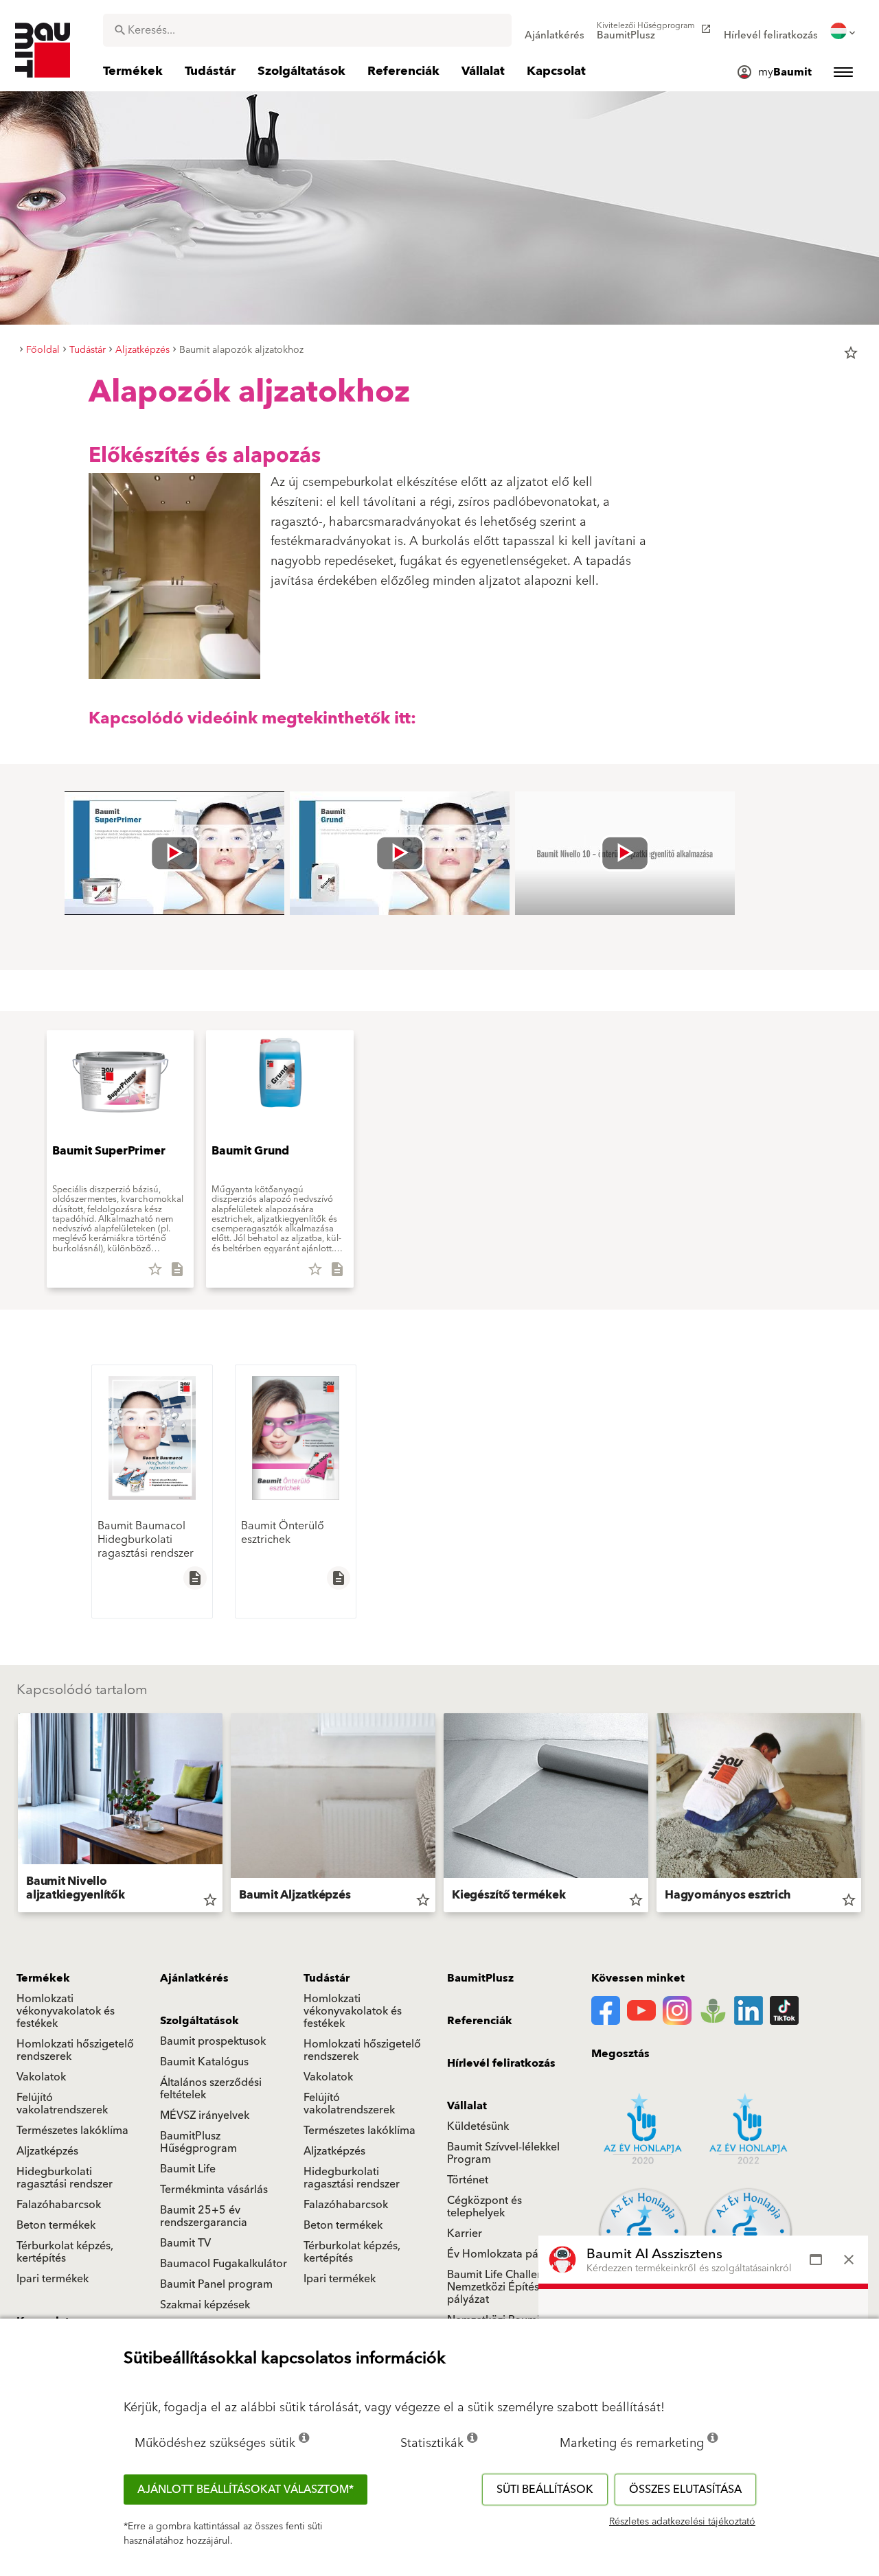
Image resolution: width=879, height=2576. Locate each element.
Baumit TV (185, 2243)
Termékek (43, 1978)
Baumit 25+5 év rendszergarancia (204, 2216)
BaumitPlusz (480, 1978)
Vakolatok (41, 2077)
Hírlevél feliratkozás (501, 2063)
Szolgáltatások (199, 2021)
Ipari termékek (53, 2279)
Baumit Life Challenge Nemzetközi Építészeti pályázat (502, 2287)
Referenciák (480, 2021)
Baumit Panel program (216, 2284)
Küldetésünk (478, 2126)
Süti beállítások (545, 2490)
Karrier (465, 2233)
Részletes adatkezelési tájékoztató (682, 2522)
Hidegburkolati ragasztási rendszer (65, 2178)
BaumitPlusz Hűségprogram (198, 2142)
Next (867, 1815)
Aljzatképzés (47, 2151)
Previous (12, 1815)
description (195, 1578)
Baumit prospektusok (213, 2041)
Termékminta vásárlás (214, 2190)
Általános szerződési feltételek (211, 2089)
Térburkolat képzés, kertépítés (65, 2252)
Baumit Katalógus (204, 2062)
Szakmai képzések (205, 2305)
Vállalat (467, 2106)
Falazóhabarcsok (59, 2205)
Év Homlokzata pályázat (507, 2254)
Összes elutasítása (685, 2490)
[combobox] (307, 30)
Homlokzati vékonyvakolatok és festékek (66, 2011)
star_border (851, 353)
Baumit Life (188, 2169)
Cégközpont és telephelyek (484, 2207)
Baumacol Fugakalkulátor (224, 2264)
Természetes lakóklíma (72, 2131)
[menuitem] (555, 31)
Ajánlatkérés (194, 1978)
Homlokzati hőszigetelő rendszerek (75, 2050)
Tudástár (327, 1978)
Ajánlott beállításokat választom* (246, 2490)
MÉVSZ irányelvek (205, 2115)
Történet (468, 2180)
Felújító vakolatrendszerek (62, 2104)
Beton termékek (56, 2225)
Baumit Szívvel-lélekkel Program (503, 2153)
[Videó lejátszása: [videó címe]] (174, 853)
